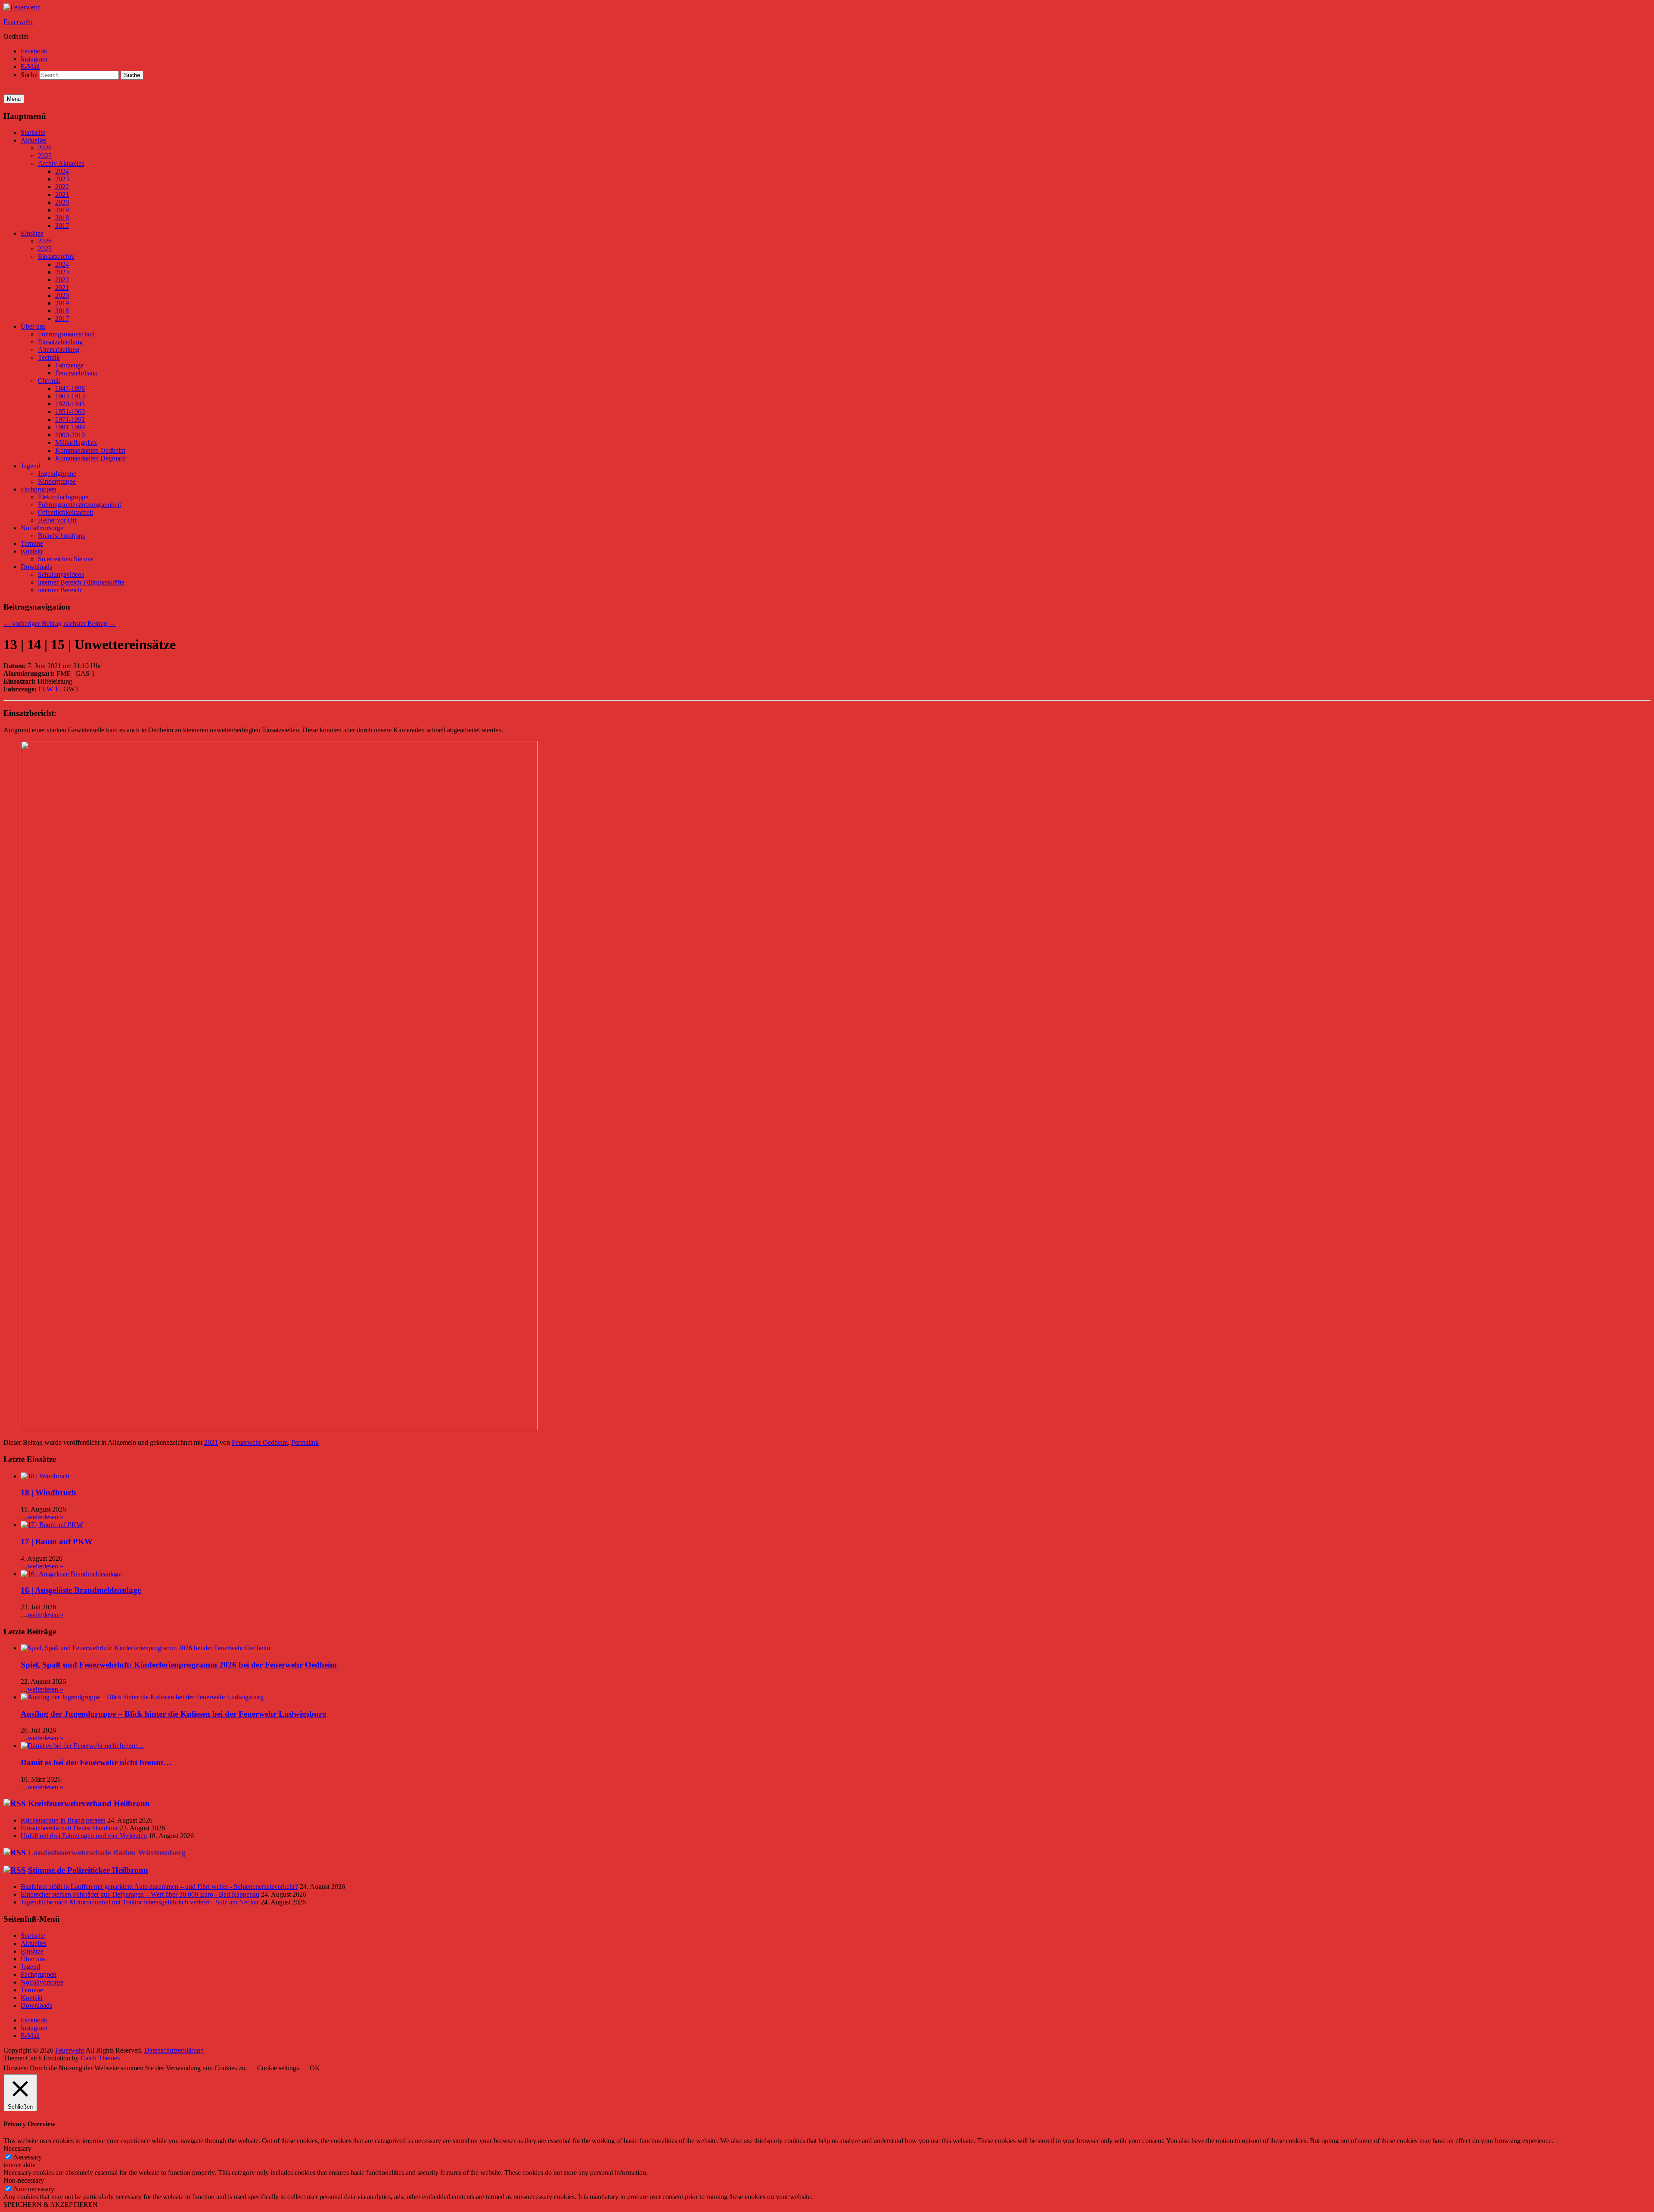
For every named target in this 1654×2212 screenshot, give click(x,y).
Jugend (30, 466)
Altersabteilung (59, 350)
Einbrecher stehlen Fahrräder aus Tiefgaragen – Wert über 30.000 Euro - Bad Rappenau (140, 1894)
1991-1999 (70, 427)
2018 (62, 218)
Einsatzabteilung (60, 342)
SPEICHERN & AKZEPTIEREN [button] (51, 2204)
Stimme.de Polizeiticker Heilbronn (88, 1870)
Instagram (34, 59)
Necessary (28, 2157)
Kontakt (32, 551)
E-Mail (30, 67)
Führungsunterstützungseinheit (79, 505)
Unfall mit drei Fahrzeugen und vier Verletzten (84, 1836)
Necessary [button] (17, 2148)
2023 (62, 179)
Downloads (36, 567)
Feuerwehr (18, 22)
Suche (29, 75)
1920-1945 (70, 404)
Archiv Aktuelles (61, 163)
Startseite (33, 132)
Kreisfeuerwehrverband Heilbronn (89, 1803)
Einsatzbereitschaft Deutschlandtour (69, 1828)
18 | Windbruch (48, 1492)
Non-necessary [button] (24, 2180)
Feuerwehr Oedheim (260, 1442)
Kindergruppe (57, 481)
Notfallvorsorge (42, 528)
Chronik (49, 381)
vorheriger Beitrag (33, 624)
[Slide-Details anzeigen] (279, 1428)
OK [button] (315, 2068)
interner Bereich (60, 590)
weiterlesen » (45, 1517)
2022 (62, 187)
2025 (45, 156)
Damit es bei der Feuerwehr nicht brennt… (96, 1762)
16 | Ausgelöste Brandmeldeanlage (81, 1590)
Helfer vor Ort (57, 520)
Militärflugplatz (76, 443)
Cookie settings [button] (278, 2068)
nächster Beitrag (90, 624)
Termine (32, 543)
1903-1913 (70, 396)
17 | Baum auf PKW (57, 1542)
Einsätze (32, 233)
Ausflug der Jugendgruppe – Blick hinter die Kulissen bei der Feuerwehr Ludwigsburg (174, 1714)
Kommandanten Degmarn (90, 458)
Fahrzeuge (69, 365)
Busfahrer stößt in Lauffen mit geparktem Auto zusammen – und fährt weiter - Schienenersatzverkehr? (159, 1887)
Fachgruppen (39, 489)
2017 (62, 226)
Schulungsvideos (61, 574)
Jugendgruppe (57, 474)
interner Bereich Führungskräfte (81, 582)
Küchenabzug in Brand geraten (63, 1820)
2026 (45, 148)
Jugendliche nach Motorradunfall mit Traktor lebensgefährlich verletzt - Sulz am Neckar (140, 1902)
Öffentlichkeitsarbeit (65, 512)
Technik (49, 357)
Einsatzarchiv (56, 257)
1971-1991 (70, 419)
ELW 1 (48, 689)
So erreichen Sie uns (66, 559)
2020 (62, 202)
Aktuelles (34, 140)
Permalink (305, 1442)
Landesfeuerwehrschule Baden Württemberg (107, 1853)
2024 (62, 171)
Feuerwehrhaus (76, 373)
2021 (62, 194)
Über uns (33, 326)
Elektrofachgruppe (63, 497)
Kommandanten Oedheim (90, 450)
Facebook (34, 51)
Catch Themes (100, 2058)
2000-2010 (70, 435)
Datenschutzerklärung (174, 2050)
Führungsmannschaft (66, 334)
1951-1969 (70, 412)
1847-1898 (70, 388)
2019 (62, 210)
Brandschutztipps (61, 536)
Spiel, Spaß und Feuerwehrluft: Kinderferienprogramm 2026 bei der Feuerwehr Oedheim (179, 1665)
